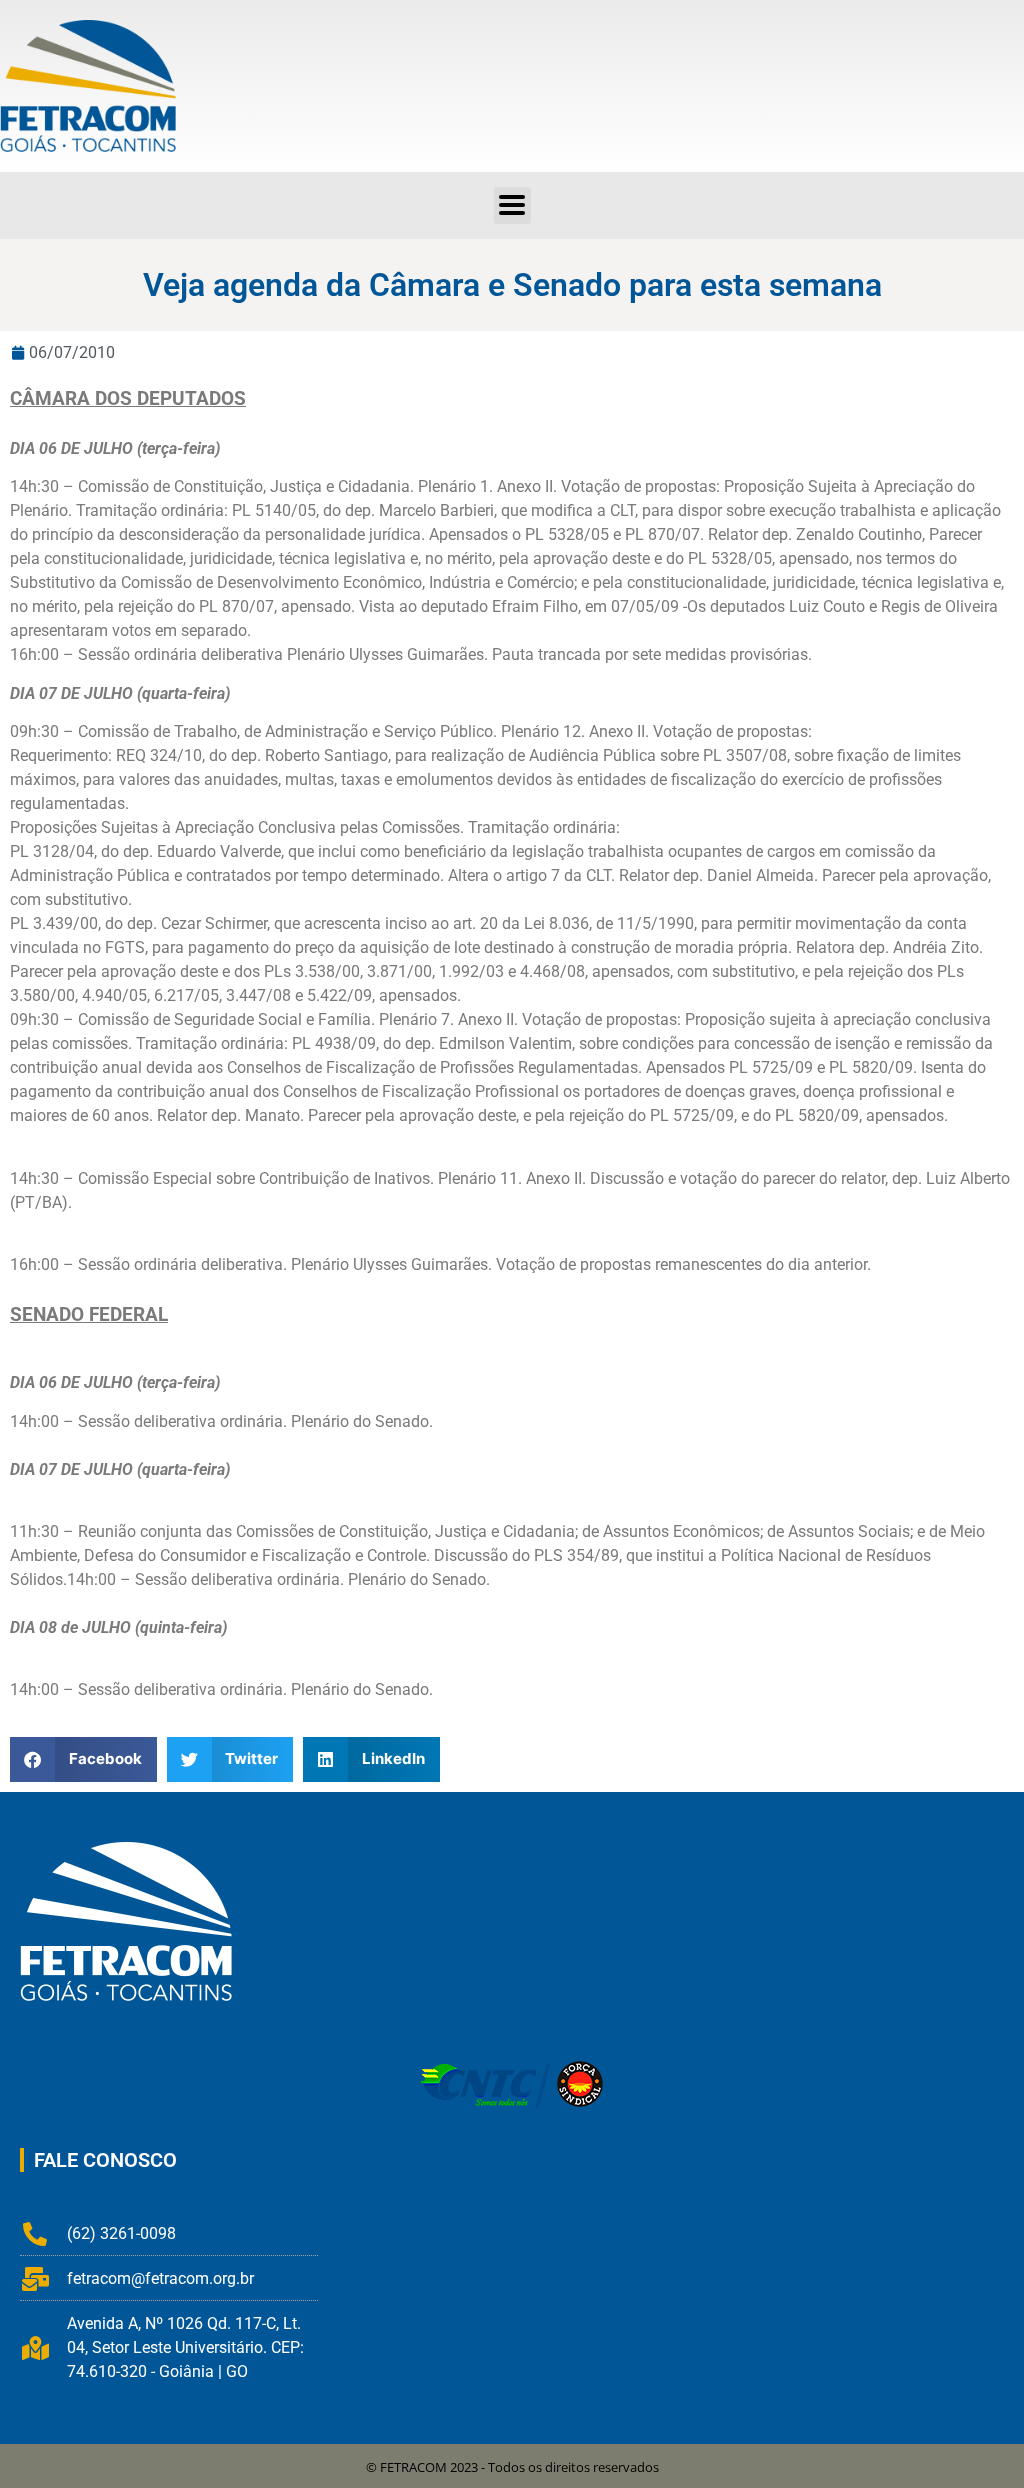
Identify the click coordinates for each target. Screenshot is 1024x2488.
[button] (512, 205)
